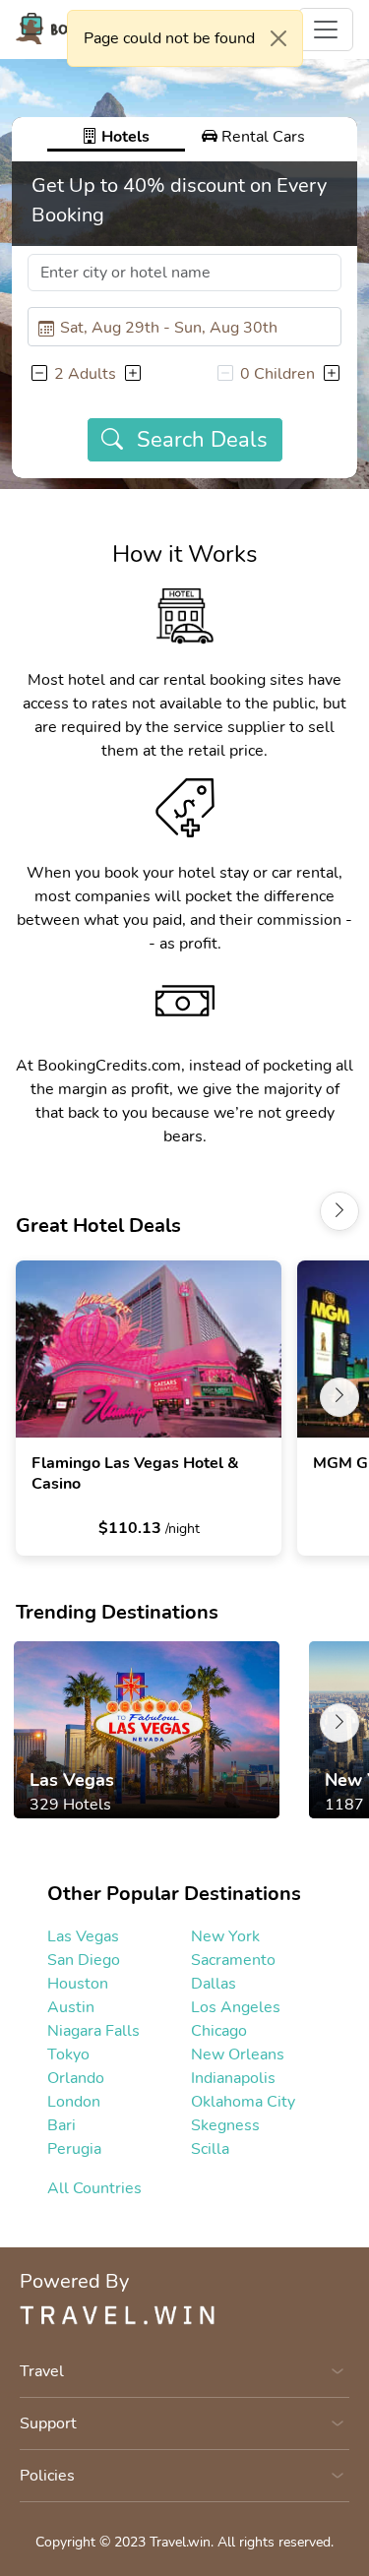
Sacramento (233, 1960)
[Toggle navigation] (326, 30)
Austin (71, 2007)
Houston (78, 1984)
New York (225, 1936)
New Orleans (238, 2055)
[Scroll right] (339, 1211)
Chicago (219, 2031)
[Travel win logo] (184, 2314)
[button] (38, 374)
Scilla (210, 2149)
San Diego (84, 1960)
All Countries (94, 2188)
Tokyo (68, 2055)
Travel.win (180, 2542)
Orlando (76, 2078)
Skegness (225, 2125)
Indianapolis (233, 2078)
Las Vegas (83, 1936)
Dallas (214, 1984)
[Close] (278, 38)
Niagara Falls (93, 2031)
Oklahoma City (243, 2102)
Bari (61, 2125)
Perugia (74, 2149)
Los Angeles (236, 2007)
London (74, 2102)
